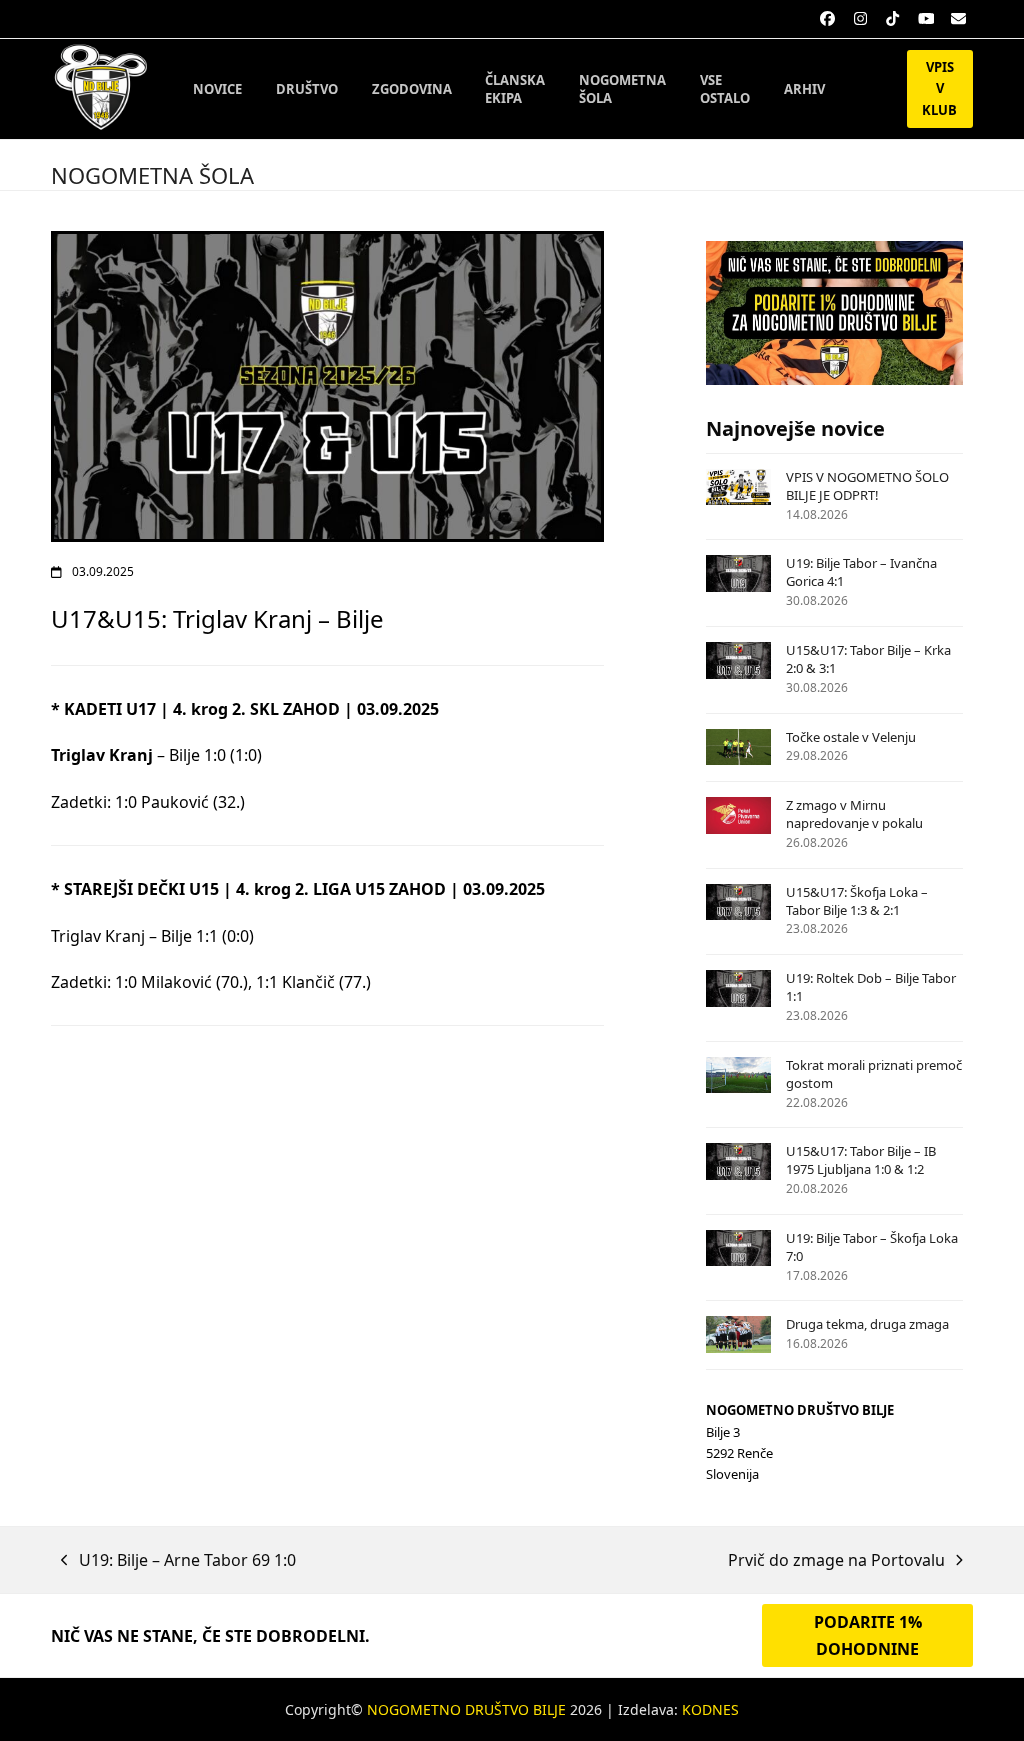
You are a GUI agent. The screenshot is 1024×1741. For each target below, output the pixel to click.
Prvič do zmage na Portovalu (836, 1561)
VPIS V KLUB (939, 88)
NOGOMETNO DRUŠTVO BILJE (466, 1709)
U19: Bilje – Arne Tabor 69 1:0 (178, 1561)
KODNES (710, 1709)
